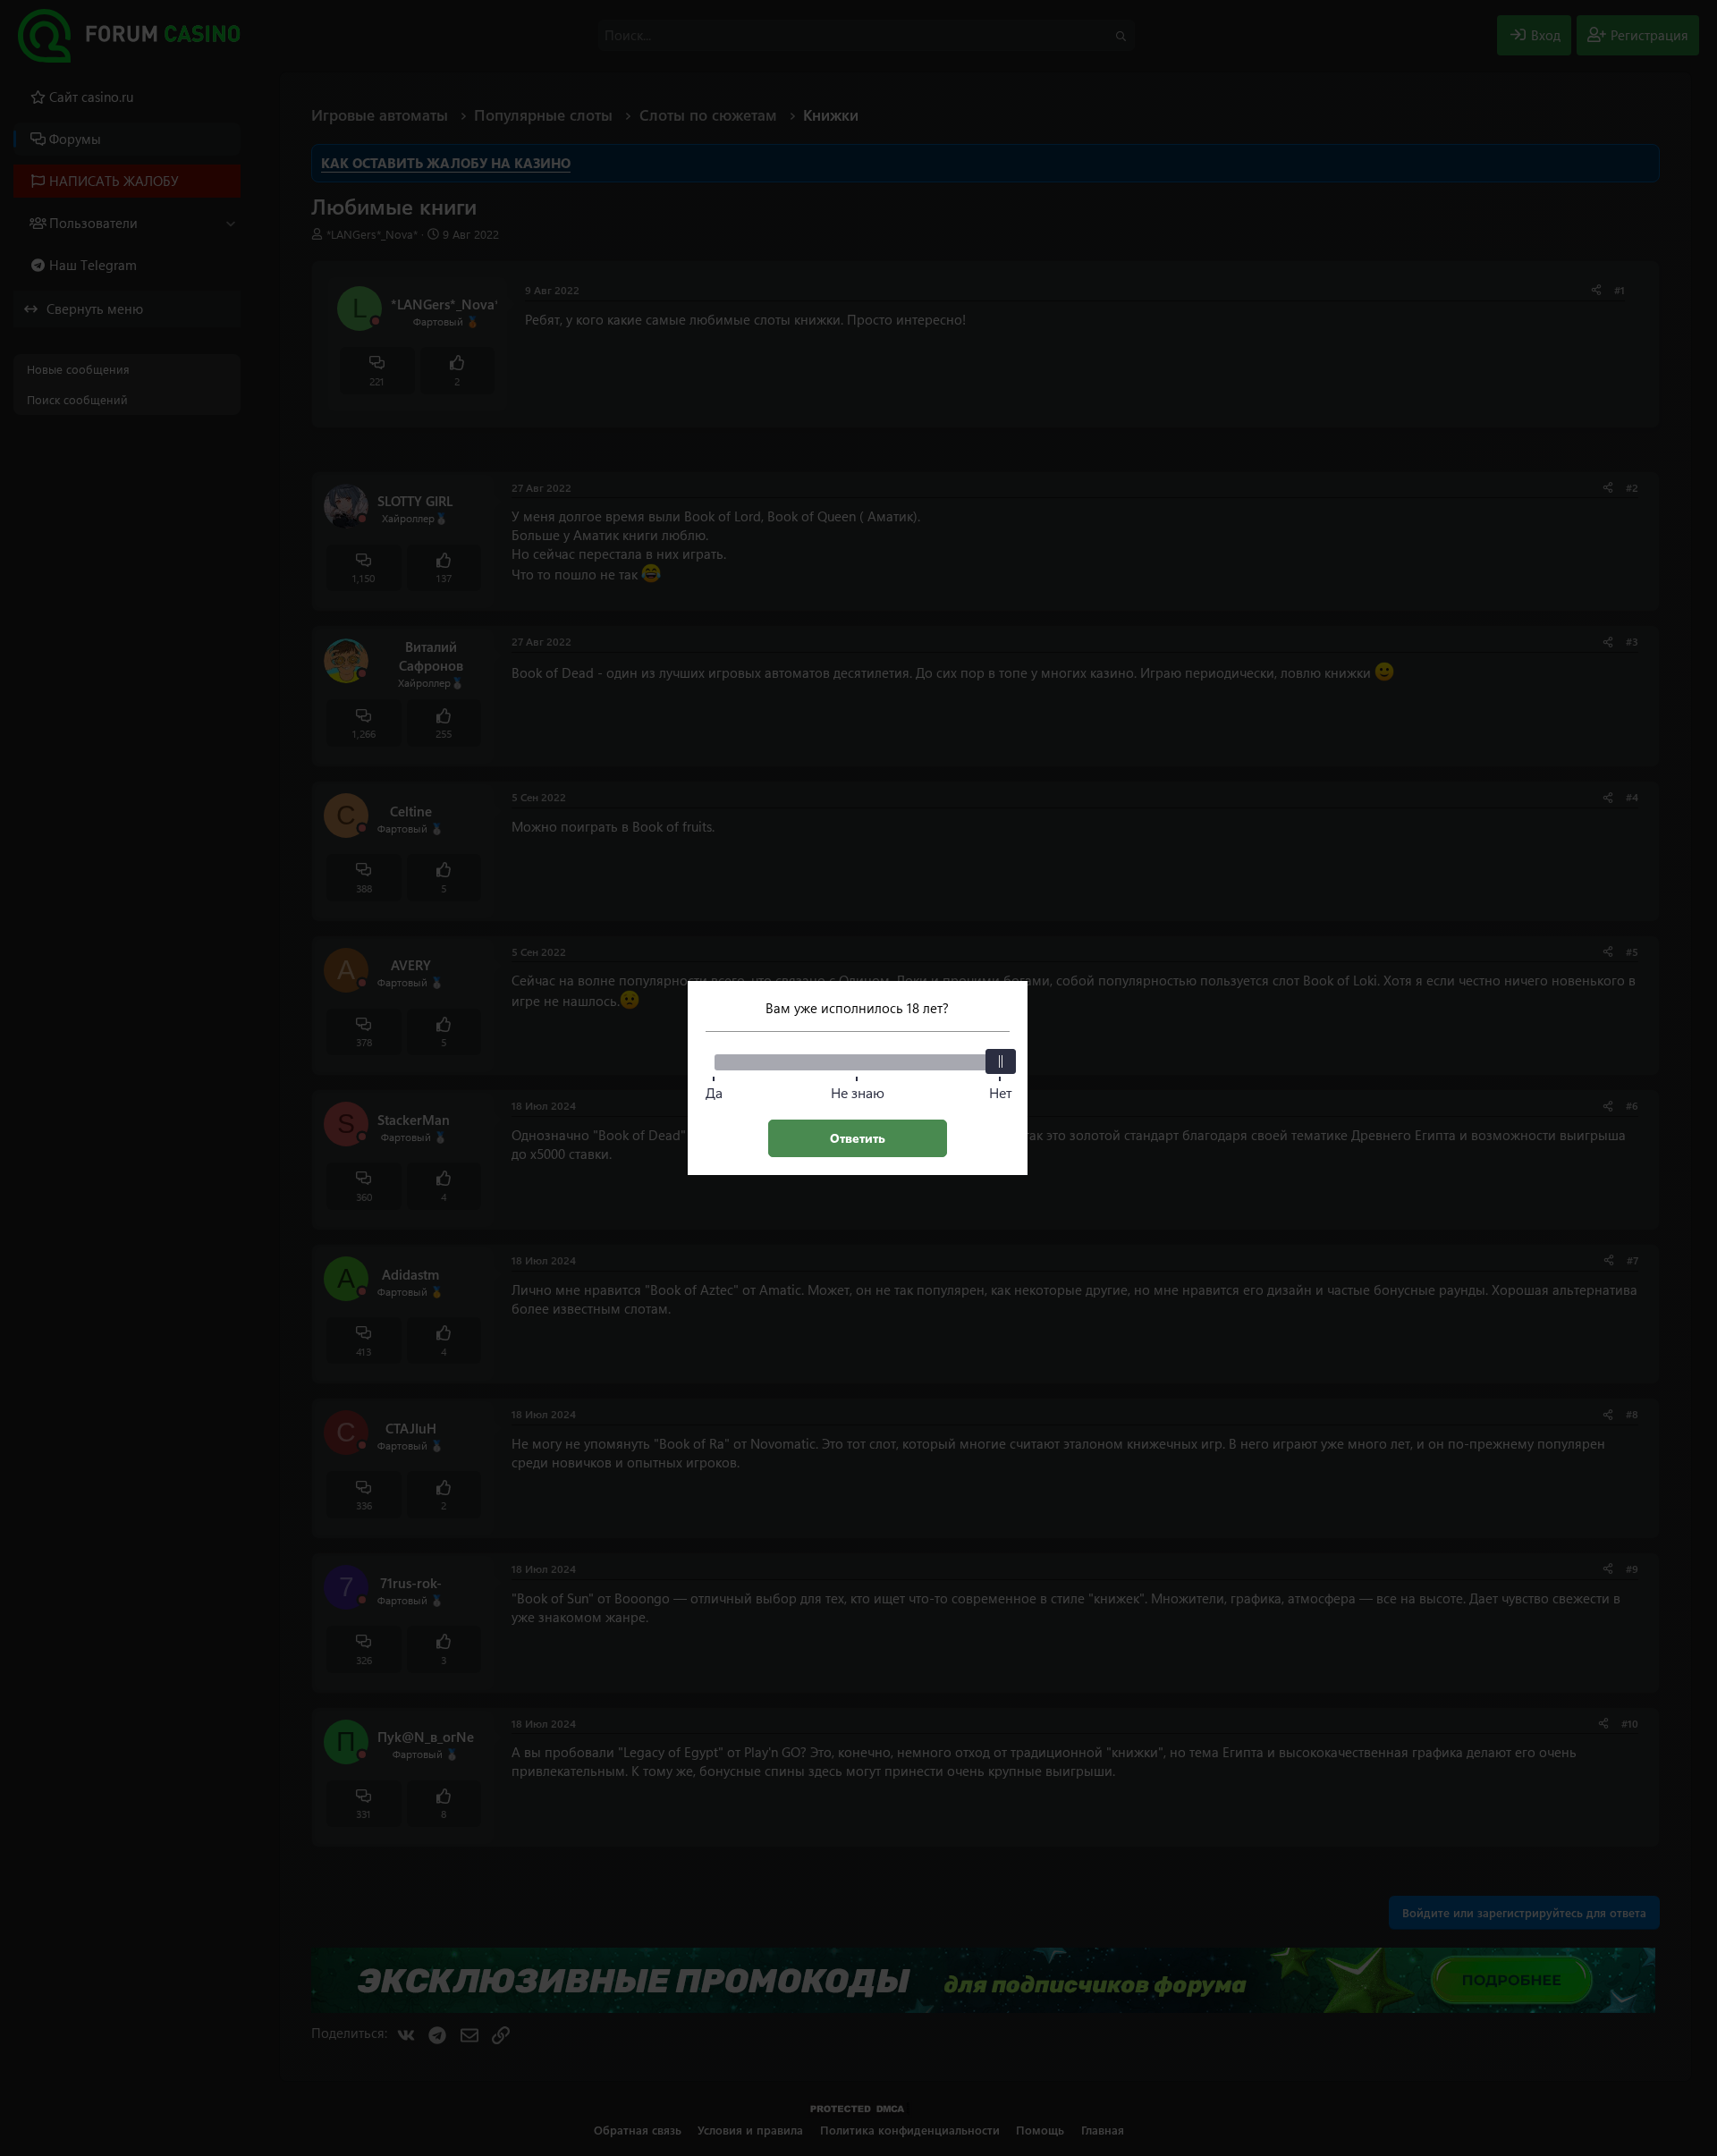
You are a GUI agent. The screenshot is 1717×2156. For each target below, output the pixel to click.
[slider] (1001, 1061)
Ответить (858, 1138)
